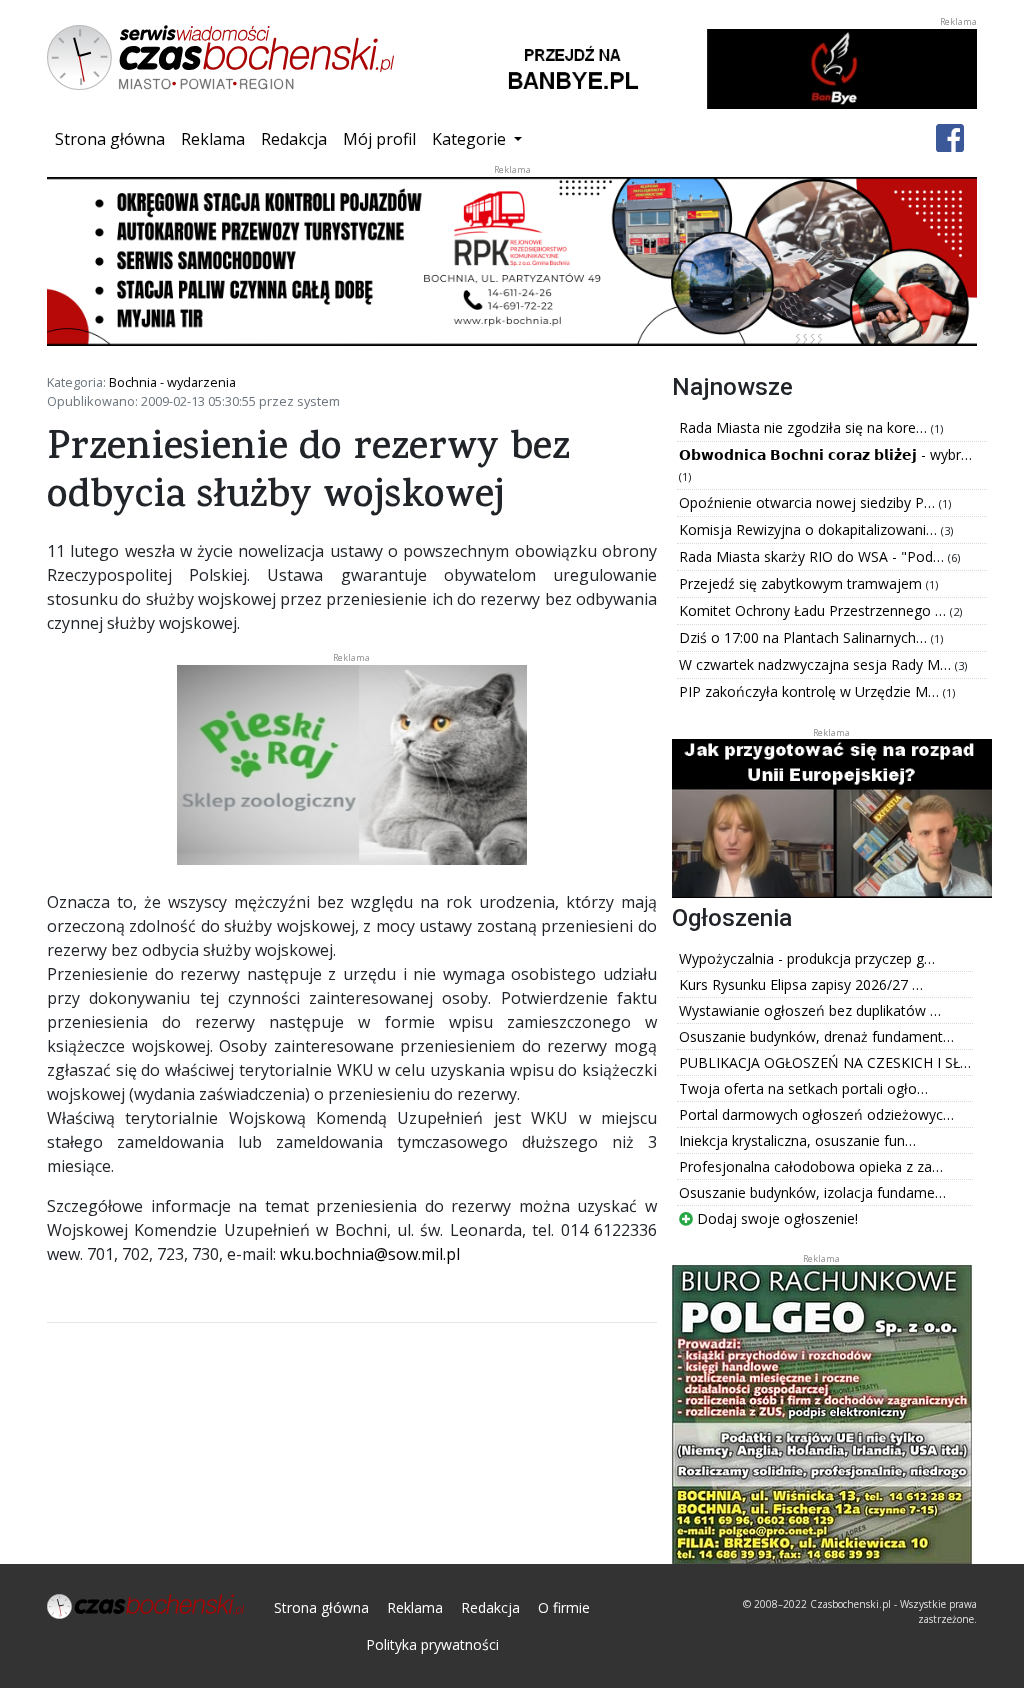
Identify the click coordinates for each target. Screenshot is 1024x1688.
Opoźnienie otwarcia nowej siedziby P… (809, 502)
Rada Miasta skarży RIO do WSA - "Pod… (813, 556)
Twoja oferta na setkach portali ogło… (803, 1088)
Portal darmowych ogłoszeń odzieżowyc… (816, 1114)
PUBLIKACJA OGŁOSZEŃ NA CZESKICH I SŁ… (825, 1062)
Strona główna (114, 138)
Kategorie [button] (471, 139)
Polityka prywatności (432, 1644)
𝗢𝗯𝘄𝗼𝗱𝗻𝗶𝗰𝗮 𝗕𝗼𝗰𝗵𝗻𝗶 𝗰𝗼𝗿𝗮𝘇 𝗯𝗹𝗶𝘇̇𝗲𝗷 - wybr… (825, 454)
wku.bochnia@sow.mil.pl (370, 1254)
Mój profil (379, 139)
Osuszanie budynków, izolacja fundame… (812, 1192)
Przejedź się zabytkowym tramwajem (802, 583)
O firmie (564, 1607)
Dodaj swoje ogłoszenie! (775, 1218)
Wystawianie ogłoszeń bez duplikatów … (810, 1010)
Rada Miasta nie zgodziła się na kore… (805, 427)
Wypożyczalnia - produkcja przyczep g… (807, 958)
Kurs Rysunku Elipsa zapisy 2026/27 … (801, 984)
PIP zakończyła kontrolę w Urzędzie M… (811, 691)
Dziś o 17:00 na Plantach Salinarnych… (805, 637)
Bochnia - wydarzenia (172, 382)
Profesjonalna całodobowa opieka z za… (811, 1166)
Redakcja (294, 139)
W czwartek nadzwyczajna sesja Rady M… (817, 664)
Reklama (213, 139)
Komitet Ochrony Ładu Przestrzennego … (814, 610)
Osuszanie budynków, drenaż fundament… (816, 1036)
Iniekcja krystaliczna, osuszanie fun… (797, 1140)
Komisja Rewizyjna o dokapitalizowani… (810, 529)
